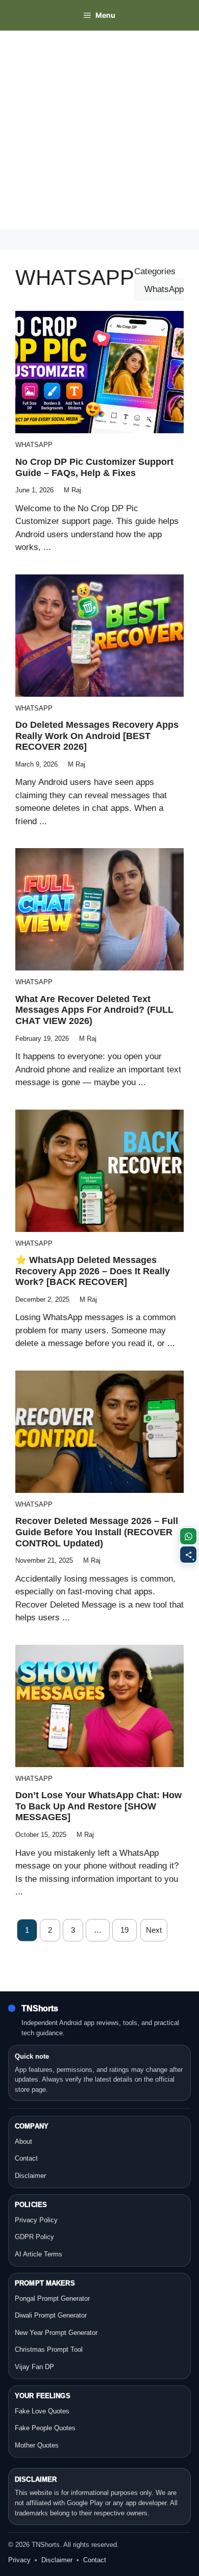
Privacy (19, 2560)
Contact (26, 2158)
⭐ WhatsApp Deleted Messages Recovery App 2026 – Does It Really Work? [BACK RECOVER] (93, 1271)
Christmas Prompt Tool (49, 2349)
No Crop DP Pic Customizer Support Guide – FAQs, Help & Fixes (94, 467)
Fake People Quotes (45, 2428)
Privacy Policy (36, 2220)
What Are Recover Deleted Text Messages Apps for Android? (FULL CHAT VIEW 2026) (94, 1010)
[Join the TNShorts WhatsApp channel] (188, 1536)
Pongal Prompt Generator (52, 2298)
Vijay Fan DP (34, 2367)
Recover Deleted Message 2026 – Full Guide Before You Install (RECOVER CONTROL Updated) (97, 1532)
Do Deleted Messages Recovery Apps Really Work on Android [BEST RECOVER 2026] (97, 736)
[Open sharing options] (188, 1555)
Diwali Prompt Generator (51, 2315)
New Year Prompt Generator (56, 2333)
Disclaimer (30, 2176)
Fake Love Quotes (42, 2411)
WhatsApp (34, 445)
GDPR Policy (34, 2237)
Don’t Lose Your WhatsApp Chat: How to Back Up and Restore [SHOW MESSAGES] (98, 1806)
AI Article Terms (39, 2254)
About (23, 2141)
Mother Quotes (37, 2445)
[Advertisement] (99, 130)
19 (125, 1930)
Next (154, 1930)
